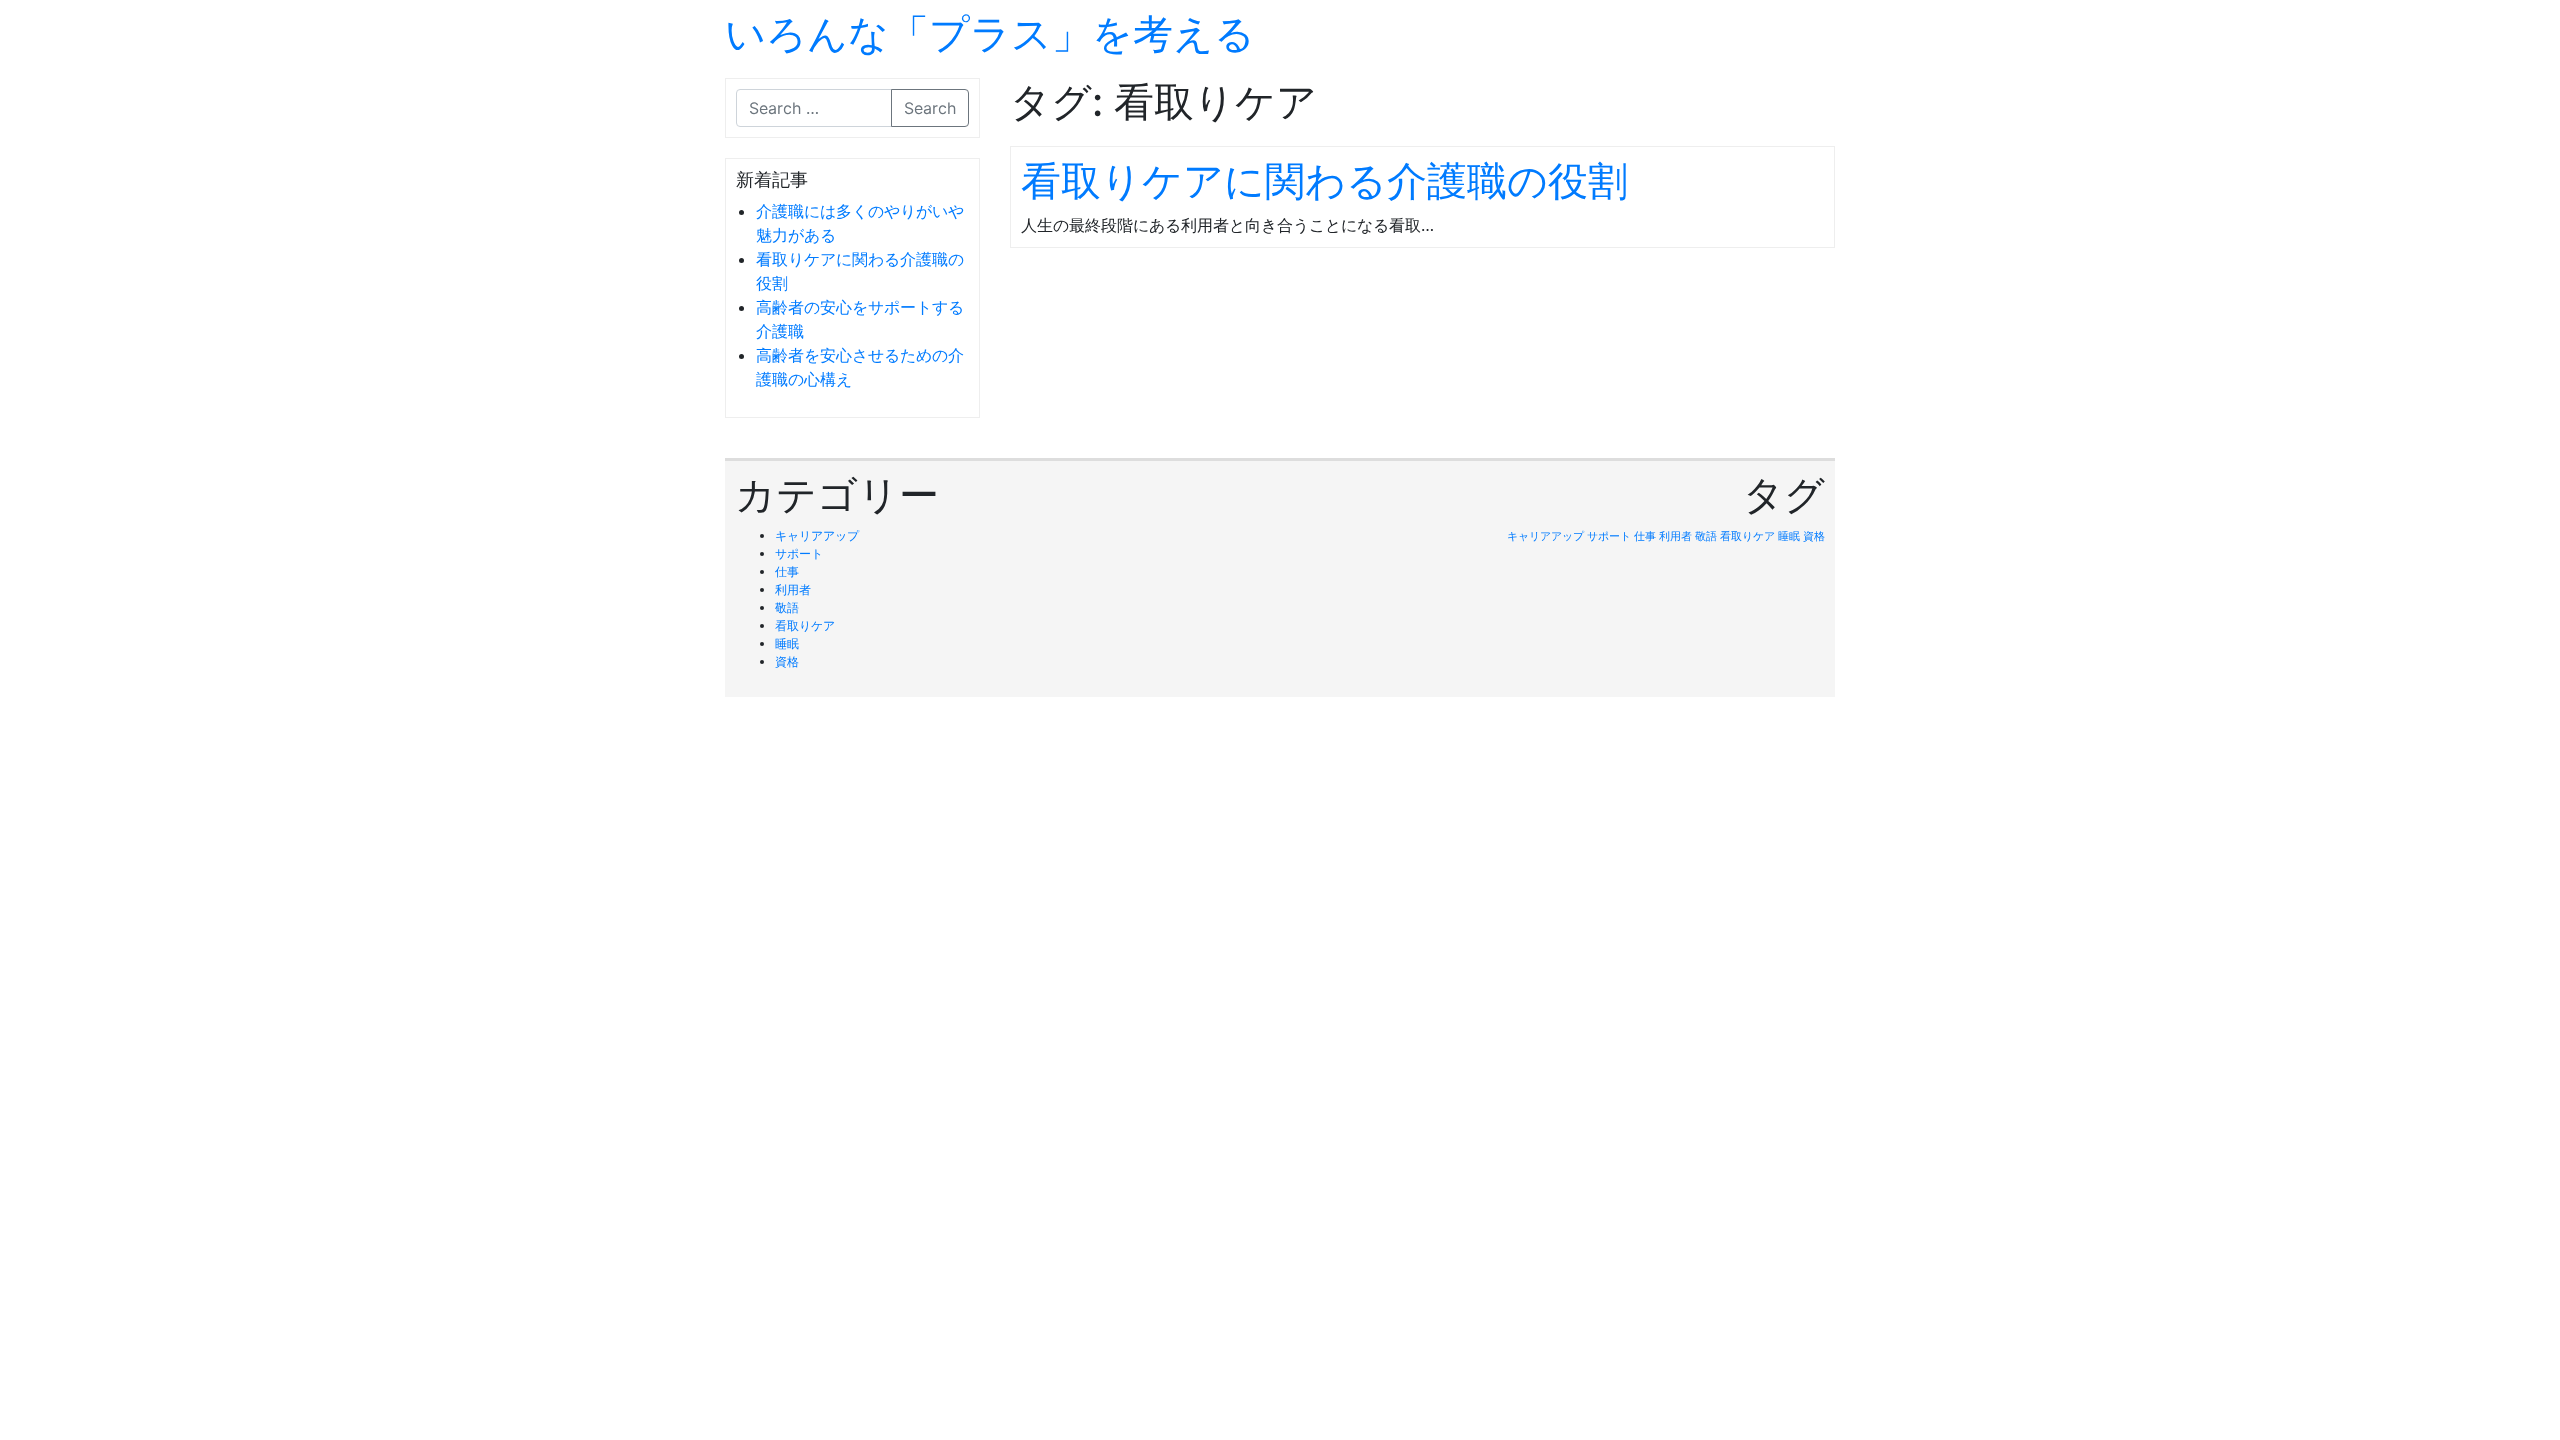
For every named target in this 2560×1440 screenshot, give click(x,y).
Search (930, 108)
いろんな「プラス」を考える (990, 33)
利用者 (793, 589)
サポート (799, 553)
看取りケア (805, 625)
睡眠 (787, 643)
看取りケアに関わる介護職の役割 (1324, 180)
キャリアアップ (817, 535)
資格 (787, 661)
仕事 (787, 571)
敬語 (787, 607)
